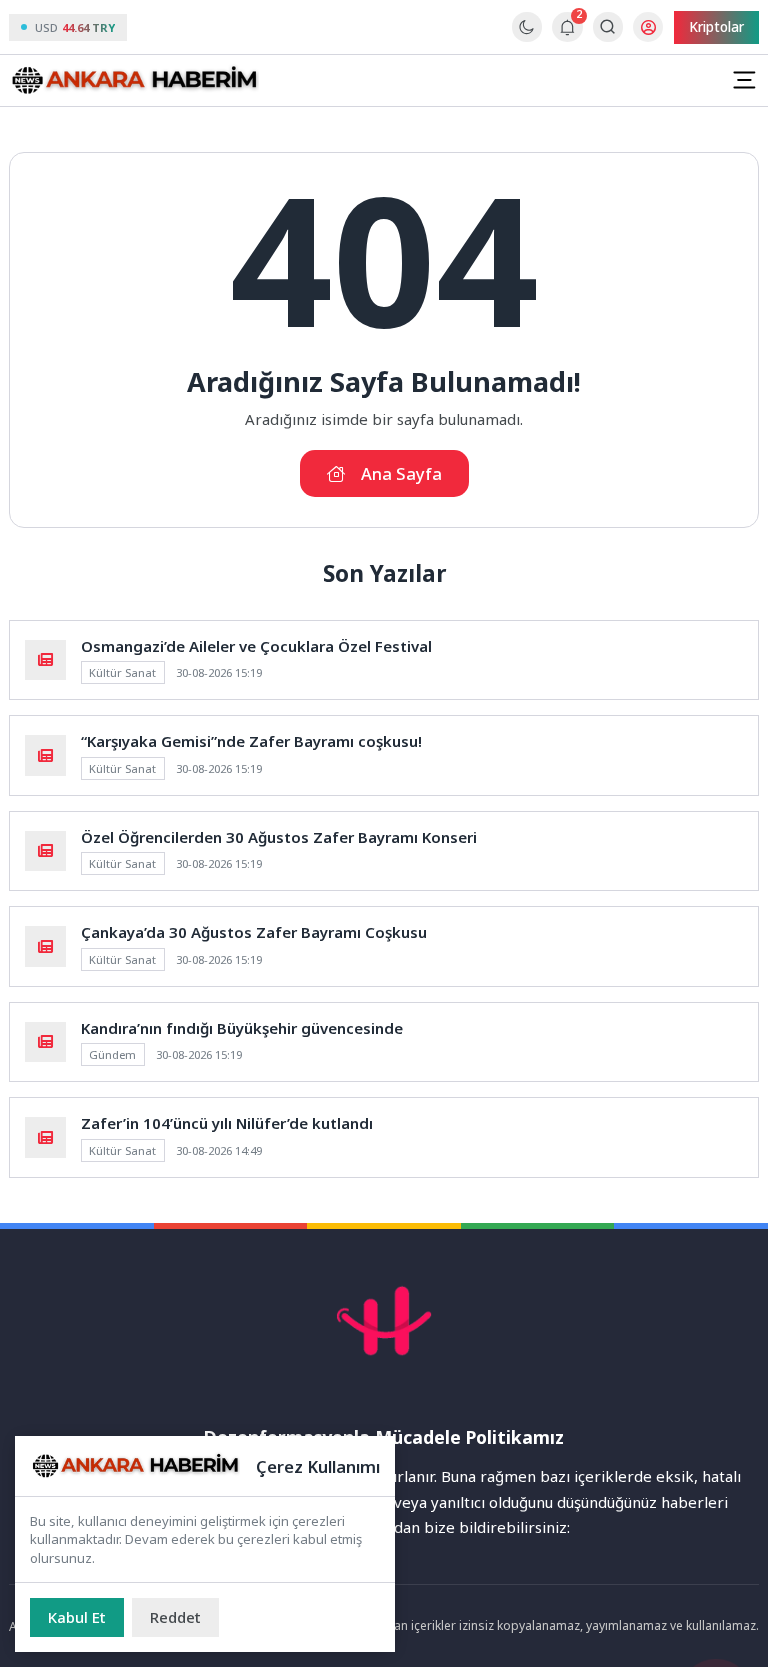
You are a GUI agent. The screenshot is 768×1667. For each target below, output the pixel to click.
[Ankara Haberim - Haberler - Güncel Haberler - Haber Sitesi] (134, 81)
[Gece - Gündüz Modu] (526, 37)
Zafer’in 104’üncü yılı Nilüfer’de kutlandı (227, 1123)
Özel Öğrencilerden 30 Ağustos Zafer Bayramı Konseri (279, 837)
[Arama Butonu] (607, 26)
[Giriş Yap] (648, 27)
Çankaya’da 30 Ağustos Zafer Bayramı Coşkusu (254, 932)
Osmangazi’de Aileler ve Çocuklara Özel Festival (256, 646)
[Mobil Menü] (744, 80)
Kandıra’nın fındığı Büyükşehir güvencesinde (242, 1028)
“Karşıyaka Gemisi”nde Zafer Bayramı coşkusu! (251, 741)
